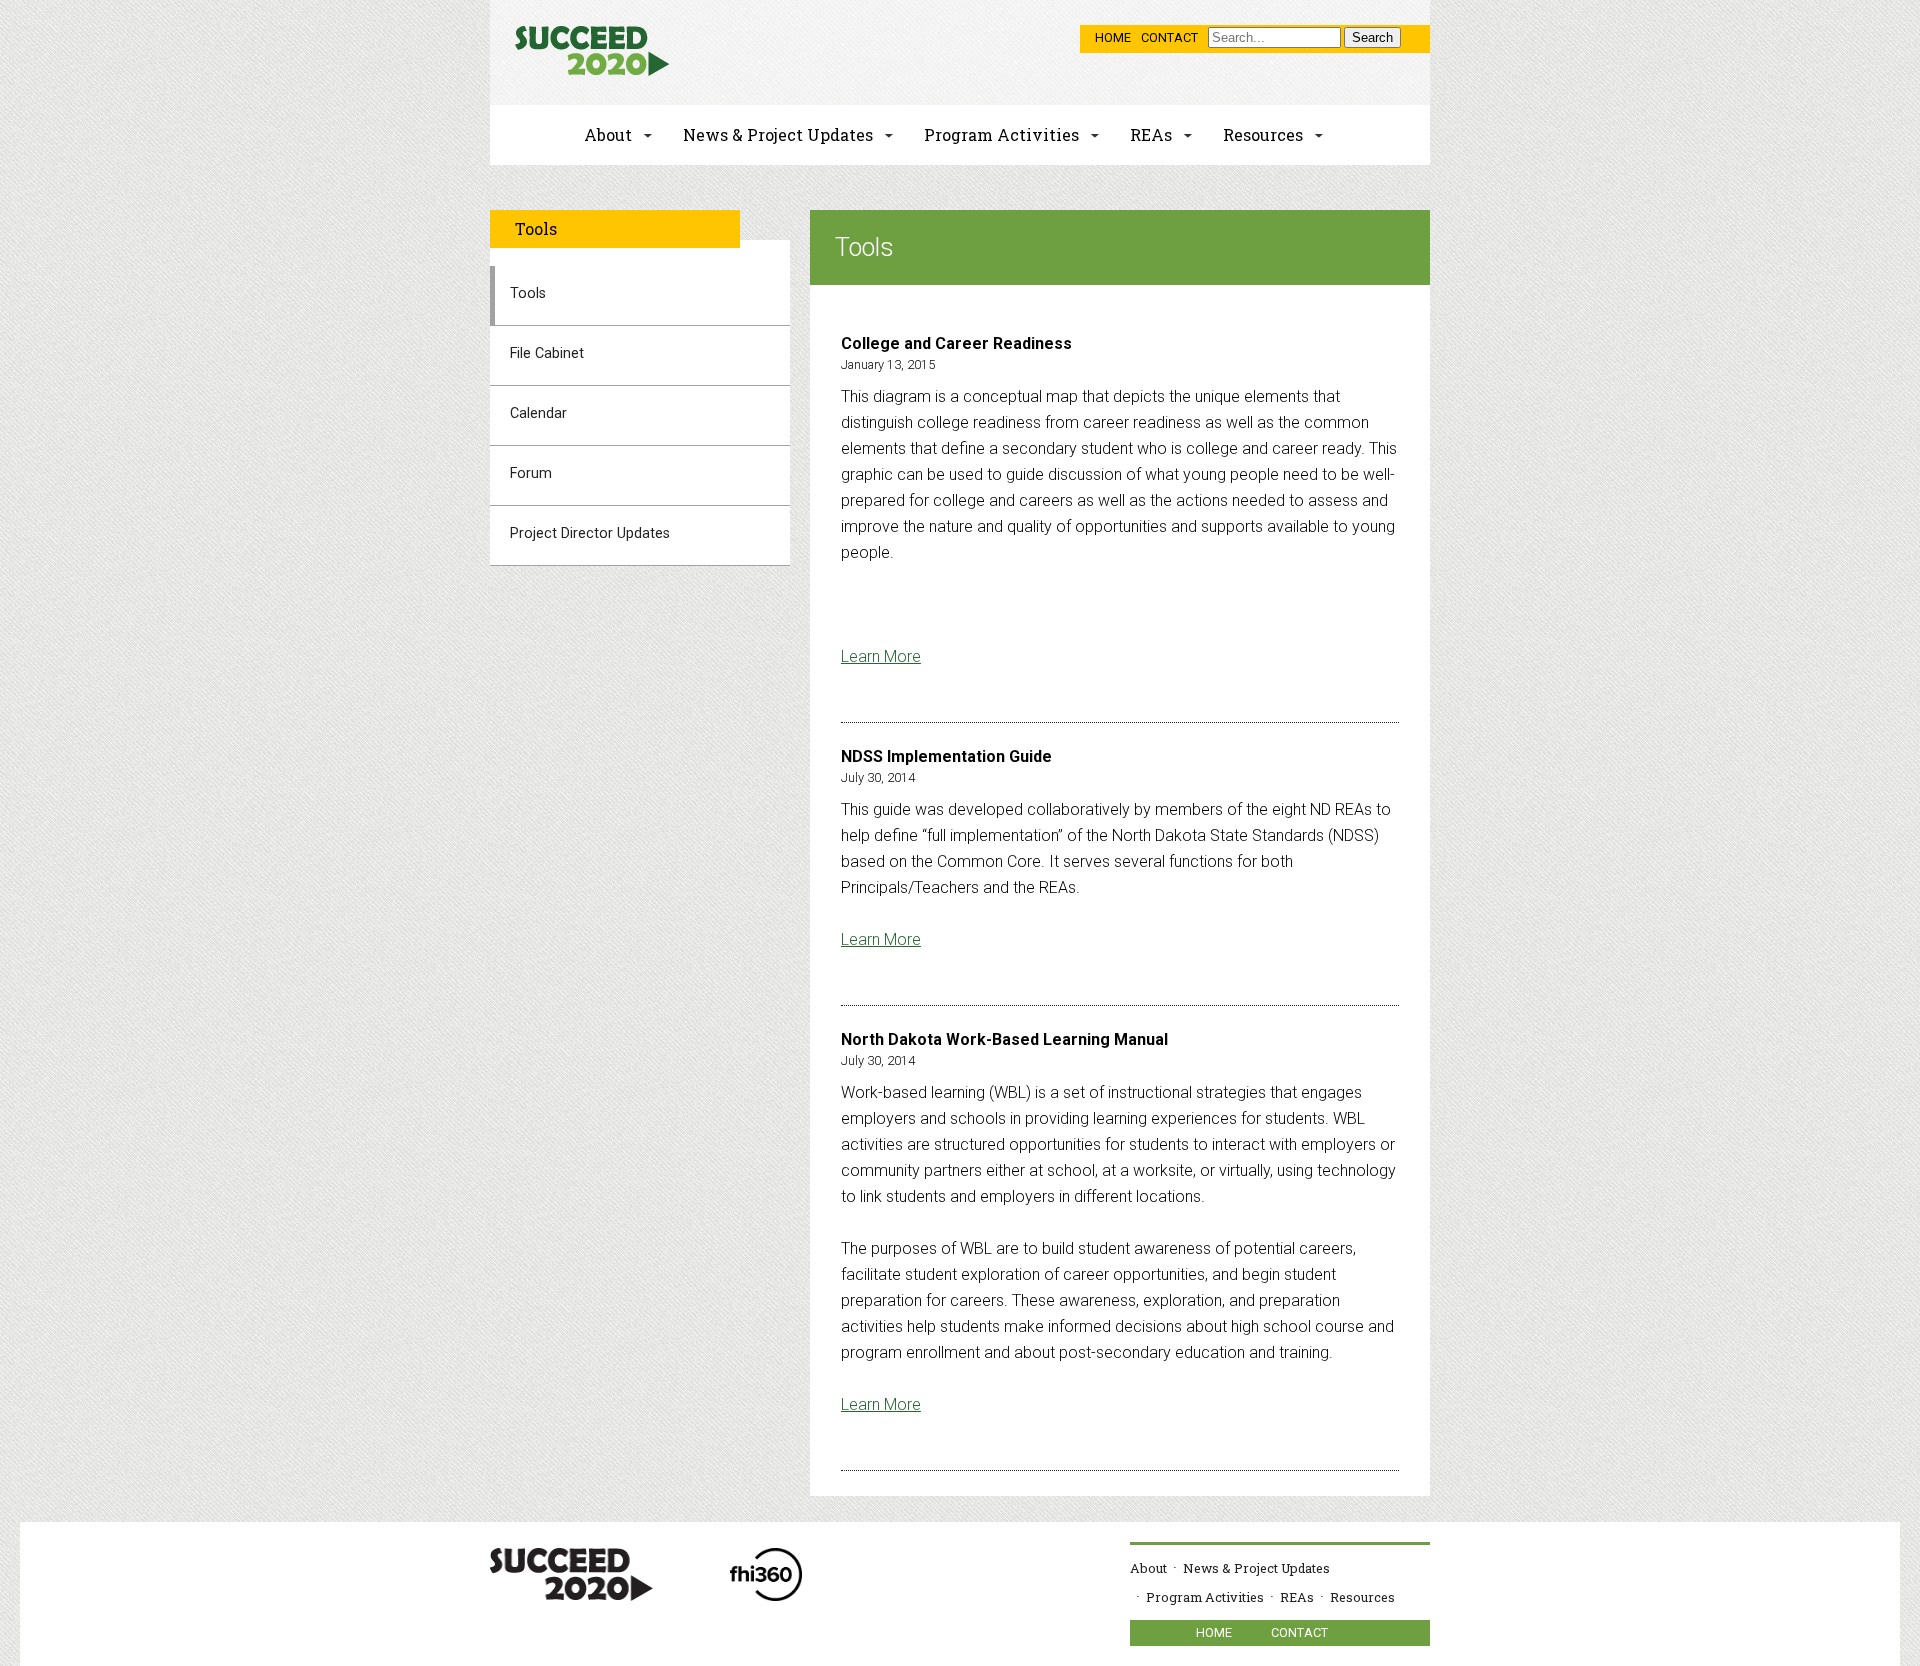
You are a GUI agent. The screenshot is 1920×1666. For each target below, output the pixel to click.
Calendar (538, 413)
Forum (531, 473)
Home (1113, 37)
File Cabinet (547, 353)
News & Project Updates (778, 134)
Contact (1169, 37)
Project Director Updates (590, 533)
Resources (1263, 134)
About (608, 134)
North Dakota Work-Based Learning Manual (1004, 1039)
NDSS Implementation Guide (946, 756)
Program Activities (1001, 134)
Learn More (881, 656)
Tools (528, 293)
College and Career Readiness (956, 343)
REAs (1151, 134)
